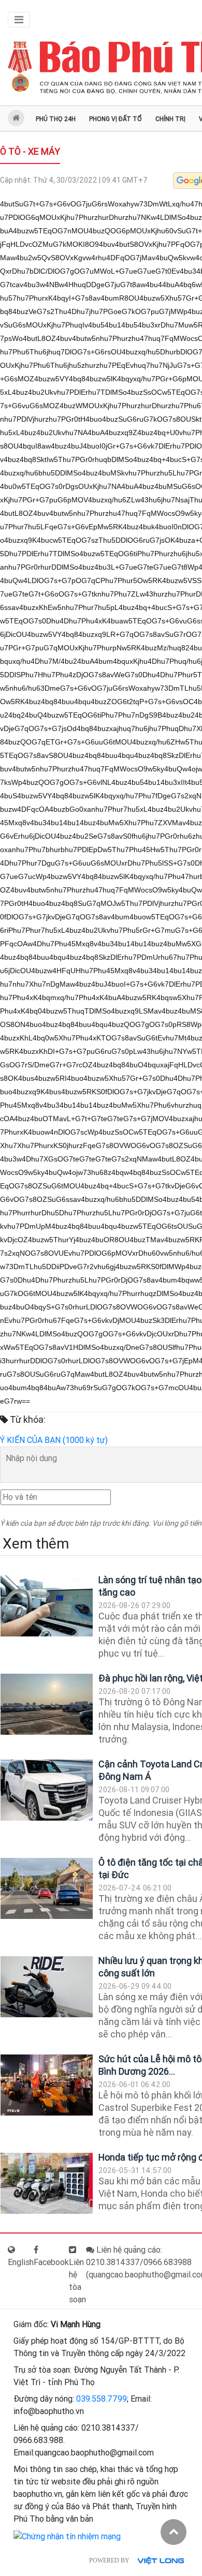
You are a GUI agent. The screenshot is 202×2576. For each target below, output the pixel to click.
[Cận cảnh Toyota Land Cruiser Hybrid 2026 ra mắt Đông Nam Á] (47, 1790)
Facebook (51, 2262)
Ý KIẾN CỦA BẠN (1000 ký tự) (54, 1440)
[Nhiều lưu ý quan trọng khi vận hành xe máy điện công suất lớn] (47, 1987)
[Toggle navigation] (19, 20)
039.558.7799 (102, 2399)
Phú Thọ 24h (56, 119)
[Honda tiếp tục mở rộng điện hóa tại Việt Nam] (47, 2184)
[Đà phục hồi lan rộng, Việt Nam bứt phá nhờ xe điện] (47, 1704)
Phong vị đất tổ (116, 119)
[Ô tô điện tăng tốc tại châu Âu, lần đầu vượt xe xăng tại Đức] (47, 1889)
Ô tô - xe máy (30, 151)
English (21, 2262)
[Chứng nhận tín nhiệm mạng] (67, 2536)
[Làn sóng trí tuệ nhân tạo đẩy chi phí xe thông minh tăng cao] (47, 1606)
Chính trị (170, 119)
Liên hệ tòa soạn (77, 2281)
